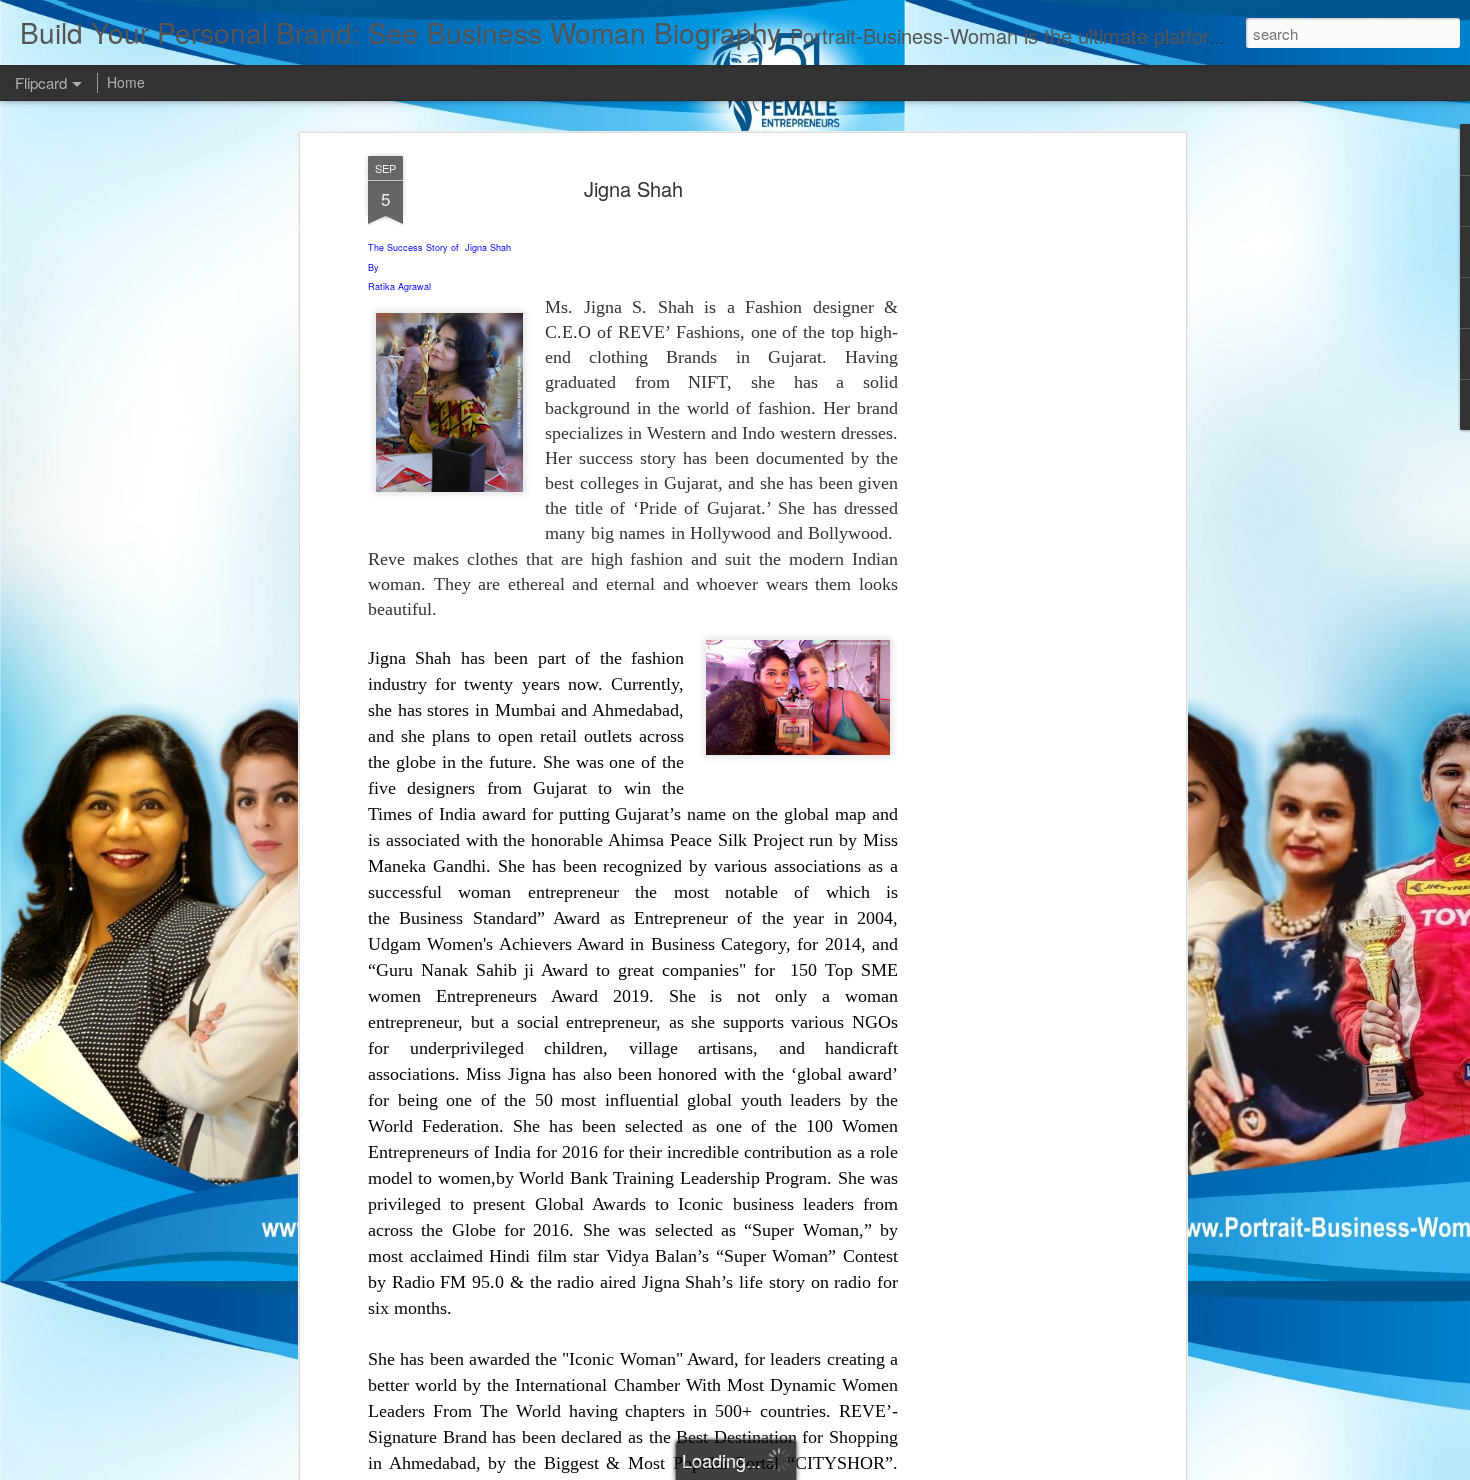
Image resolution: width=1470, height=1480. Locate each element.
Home (126, 82)
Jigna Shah (633, 188)
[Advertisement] (1008, 471)
